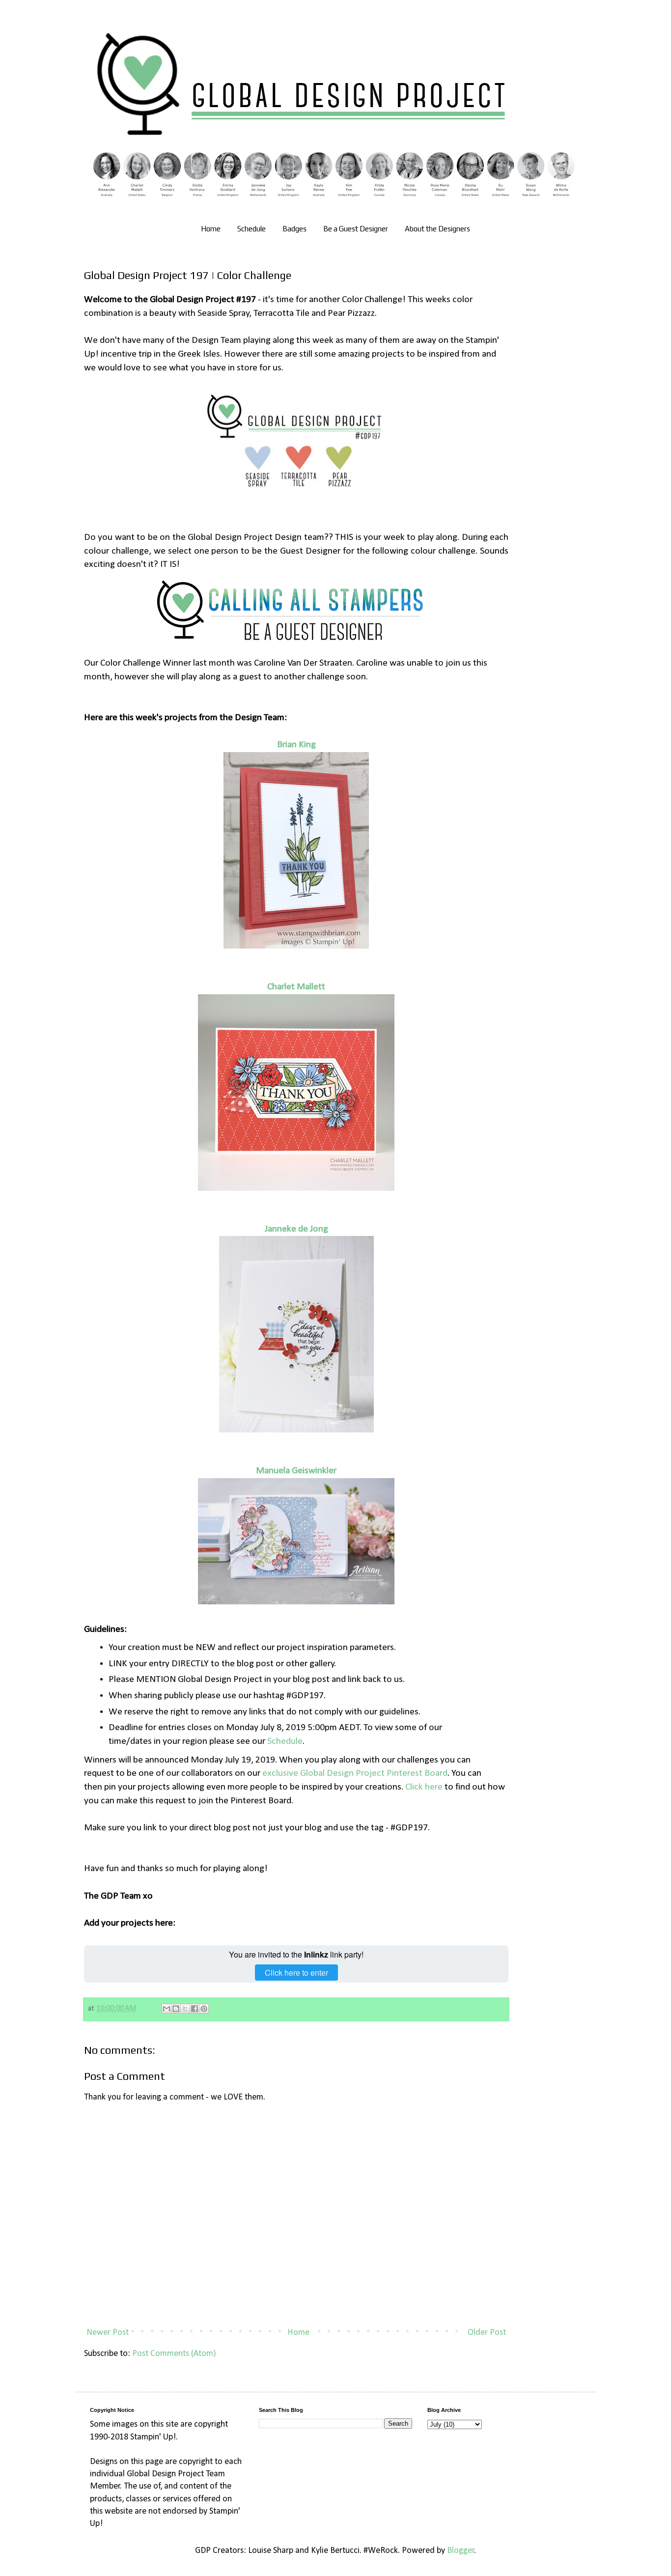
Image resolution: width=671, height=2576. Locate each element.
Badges (294, 229)
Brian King (296, 745)
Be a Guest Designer (356, 229)
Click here (424, 1787)
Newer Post (108, 2333)
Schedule (252, 229)
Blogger (461, 2551)
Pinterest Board (416, 1773)
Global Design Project (342, 1773)
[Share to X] (185, 2009)
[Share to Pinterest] (204, 2009)
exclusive (281, 1773)
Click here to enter (296, 1973)
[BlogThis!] (176, 2009)
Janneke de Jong (296, 1229)
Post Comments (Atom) (174, 2354)
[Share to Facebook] (195, 2009)
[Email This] (167, 2009)
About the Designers (437, 229)
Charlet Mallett (296, 987)
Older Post (487, 2333)
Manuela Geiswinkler (296, 1471)
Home (211, 229)
